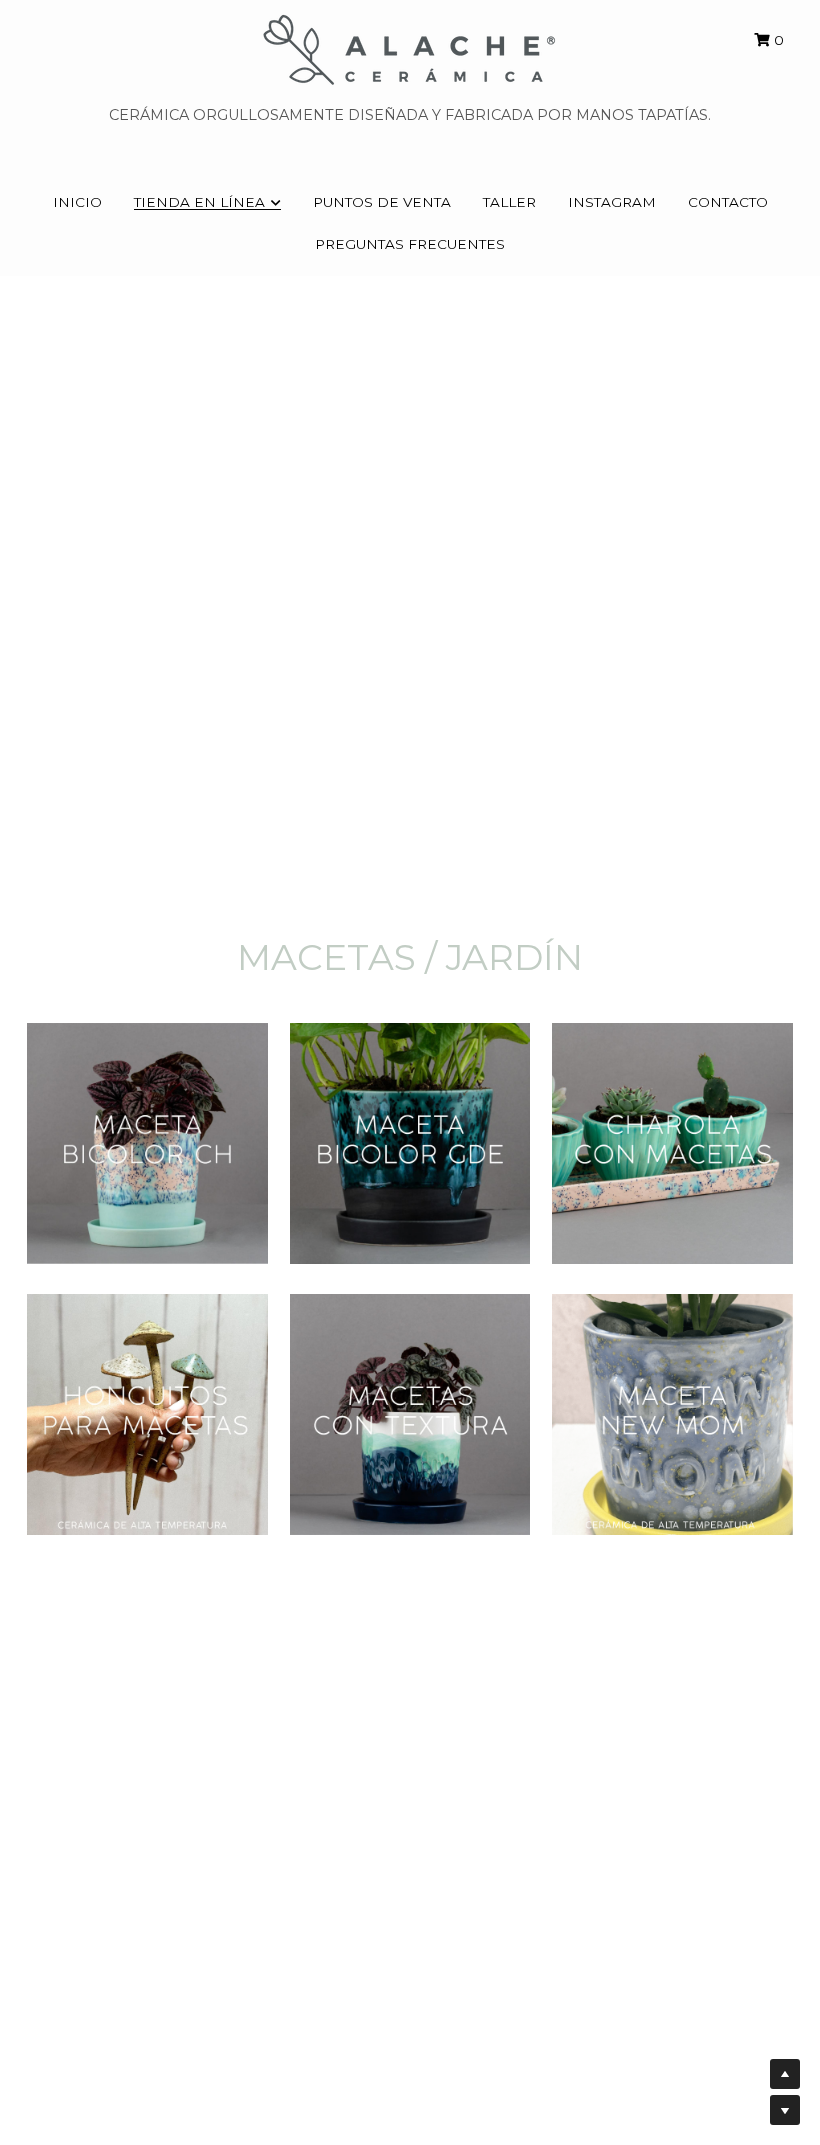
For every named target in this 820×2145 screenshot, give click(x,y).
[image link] (410, 48)
